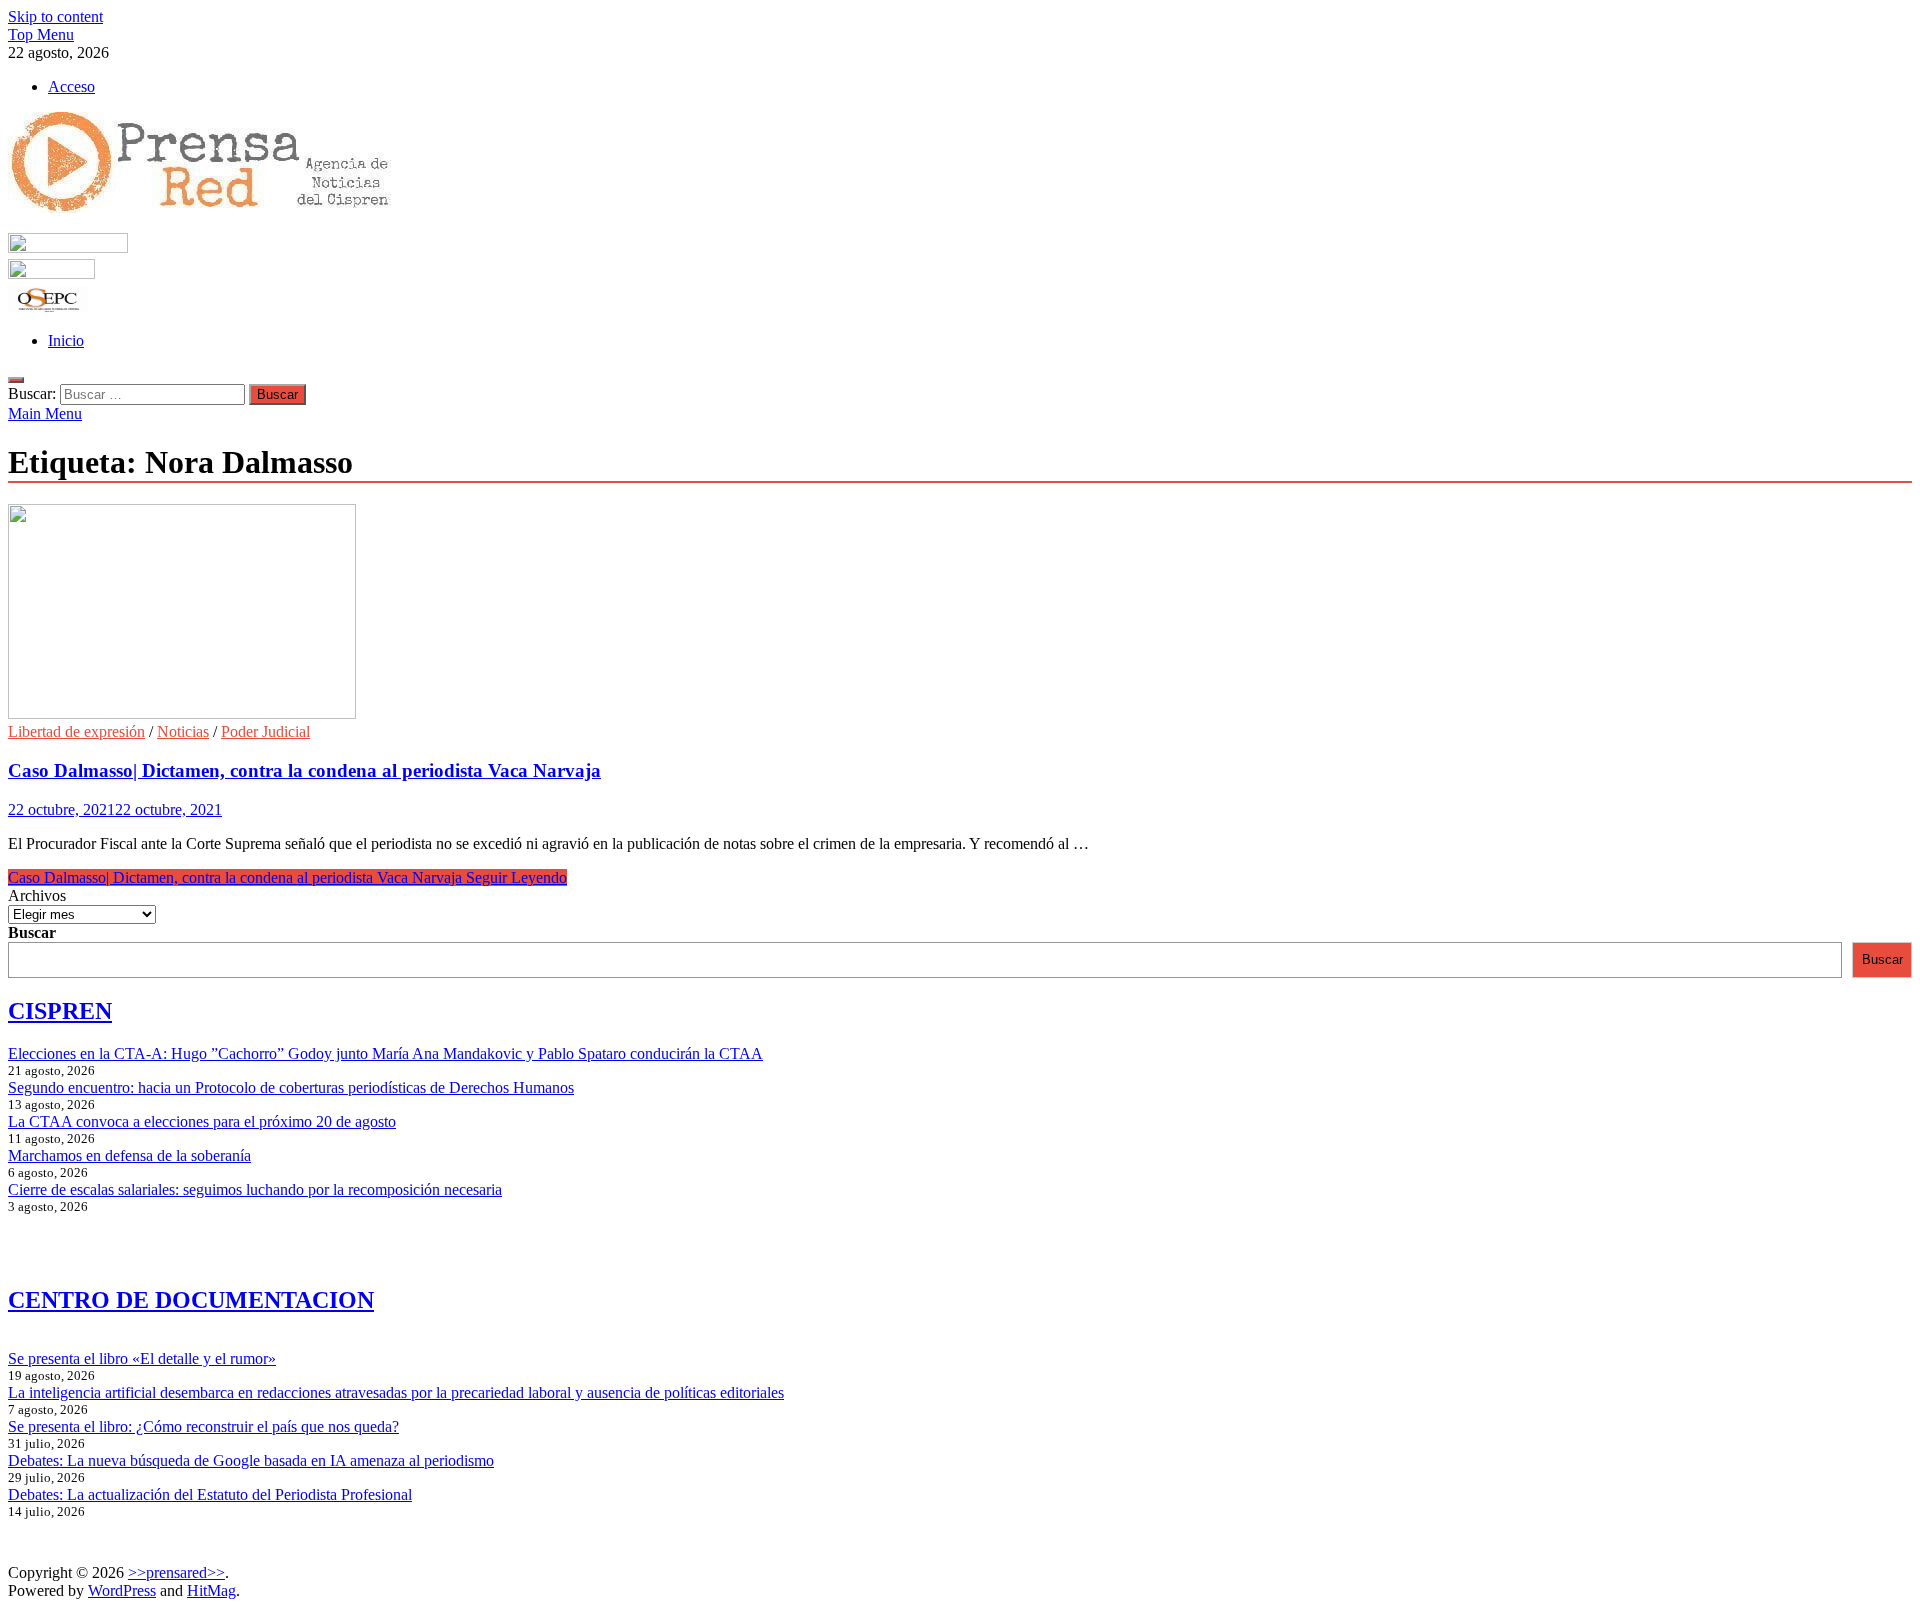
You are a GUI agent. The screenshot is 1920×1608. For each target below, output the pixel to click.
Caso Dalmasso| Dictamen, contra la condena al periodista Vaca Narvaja (304, 770)
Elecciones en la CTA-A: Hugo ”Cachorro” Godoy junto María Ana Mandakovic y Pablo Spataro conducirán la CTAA (385, 1053)
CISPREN (60, 1011)
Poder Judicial (265, 731)
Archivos (37, 895)
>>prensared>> (176, 1572)
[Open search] (16, 380)
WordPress (122, 1590)
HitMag (211, 1590)
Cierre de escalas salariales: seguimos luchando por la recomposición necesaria (255, 1189)
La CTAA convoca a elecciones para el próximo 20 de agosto (202, 1121)
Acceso (71, 86)
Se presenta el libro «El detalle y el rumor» (142, 1358)
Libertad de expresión (76, 731)
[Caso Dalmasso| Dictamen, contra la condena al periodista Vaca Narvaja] (960, 613)
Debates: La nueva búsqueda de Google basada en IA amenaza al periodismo (251, 1460)
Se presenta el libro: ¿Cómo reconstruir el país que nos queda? (203, 1426)
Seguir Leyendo (287, 877)
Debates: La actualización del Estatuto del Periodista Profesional (210, 1494)
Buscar (32, 932)
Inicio (66, 340)
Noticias (183, 731)
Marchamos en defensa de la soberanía (129, 1155)
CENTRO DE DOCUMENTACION (191, 1300)
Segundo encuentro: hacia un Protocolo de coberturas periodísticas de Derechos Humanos (291, 1087)
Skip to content (55, 16)
